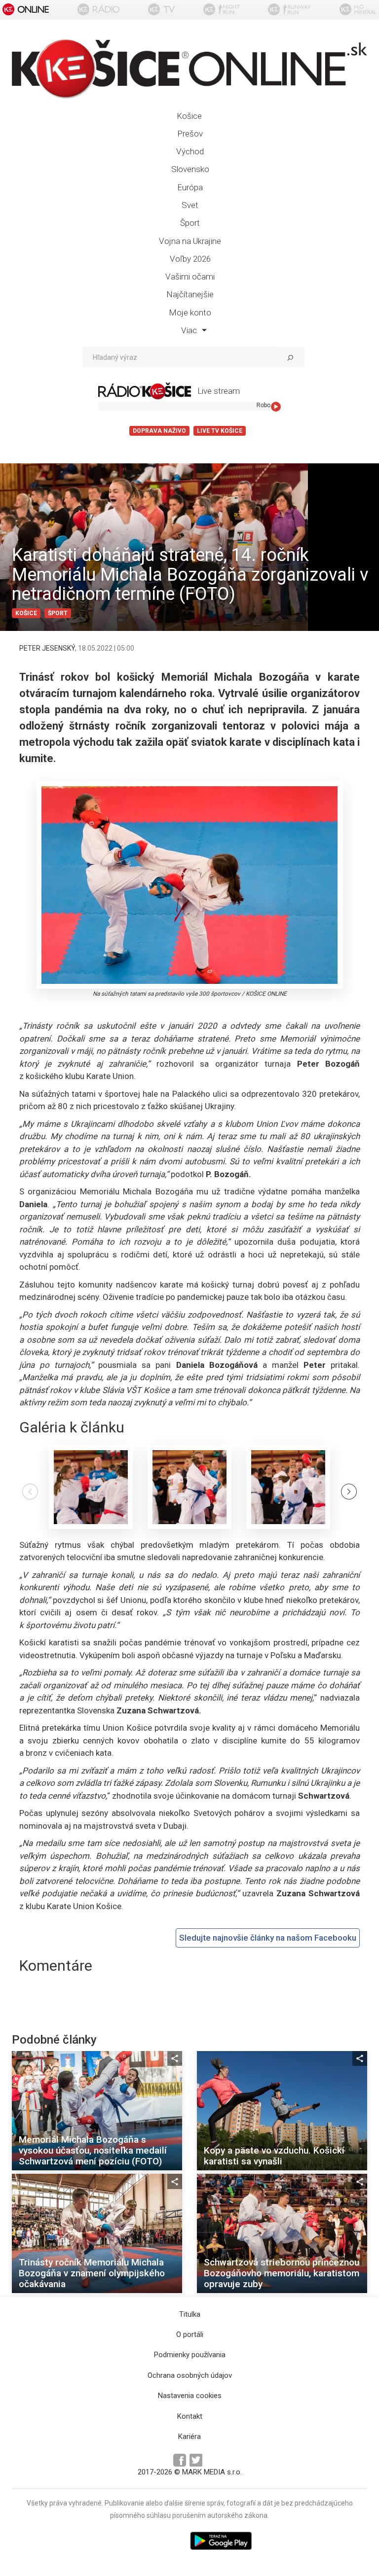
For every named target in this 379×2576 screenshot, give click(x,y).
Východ (190, 151)
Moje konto (190, 313)
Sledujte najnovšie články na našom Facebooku (268, 1938)
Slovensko (190, 169)
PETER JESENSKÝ (47, 648)
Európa (190, 187)
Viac (190, 330)
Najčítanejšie (190, 294)
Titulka (190, 2314)
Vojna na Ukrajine (190, 241)
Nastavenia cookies (190, 2396)
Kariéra (189, 2437)
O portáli (190, 2334)
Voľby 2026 (190, 259)
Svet (190, 205)
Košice (189, 116)
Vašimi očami (190, 277)
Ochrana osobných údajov (190, 2375)
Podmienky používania (190, 2355)
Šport (190, 223)
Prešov (190, 134)
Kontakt (190, 2416)
